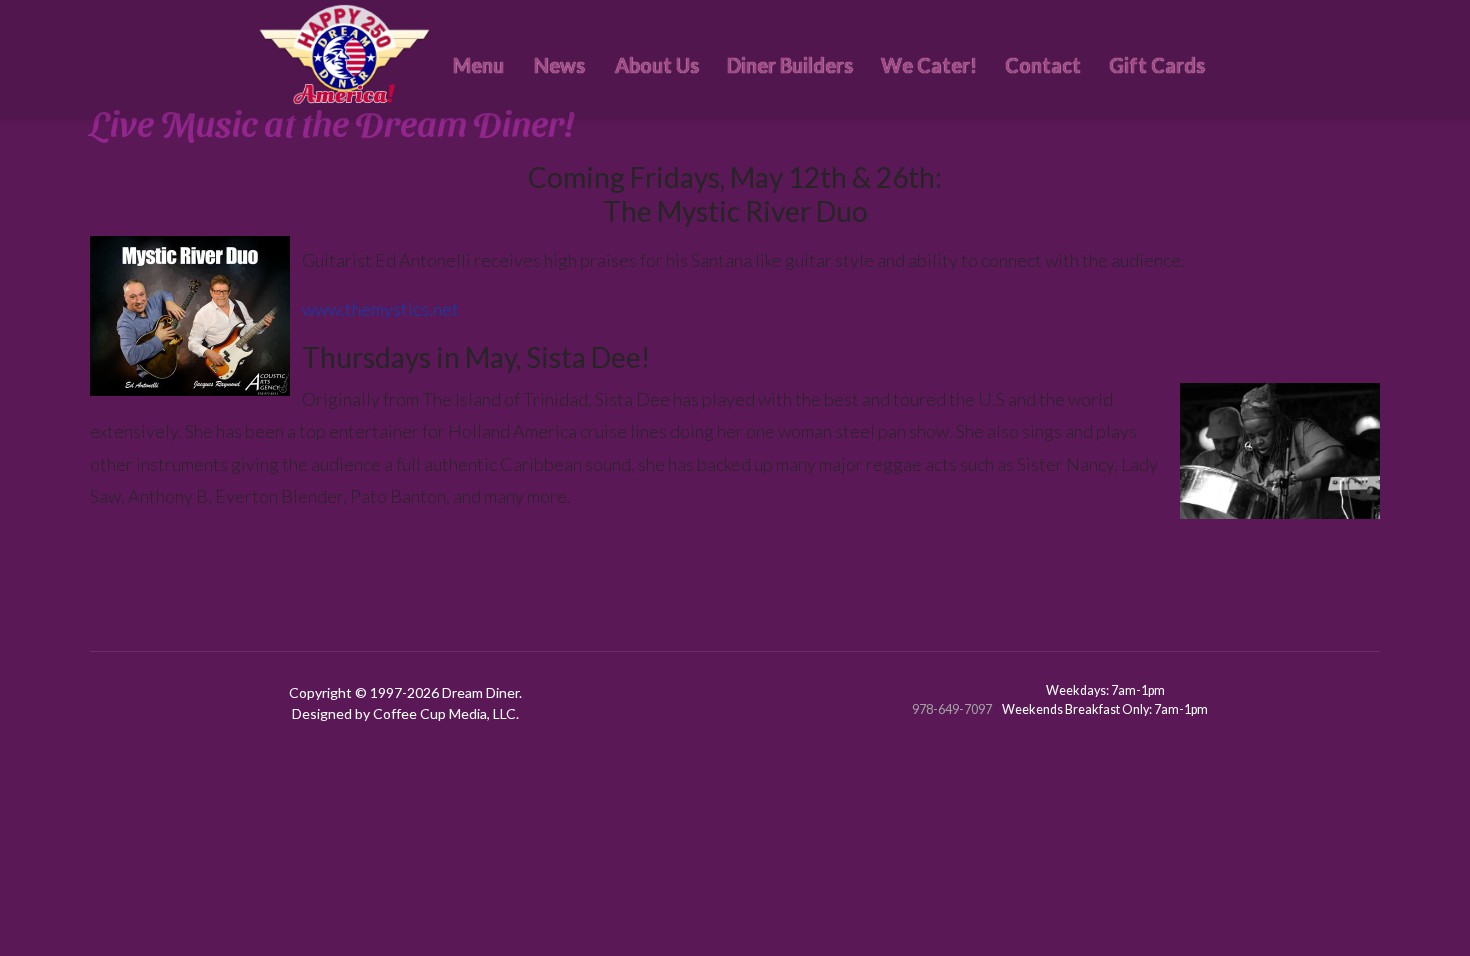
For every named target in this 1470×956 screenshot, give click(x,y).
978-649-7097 (952, 709)
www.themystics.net (380, 309)
